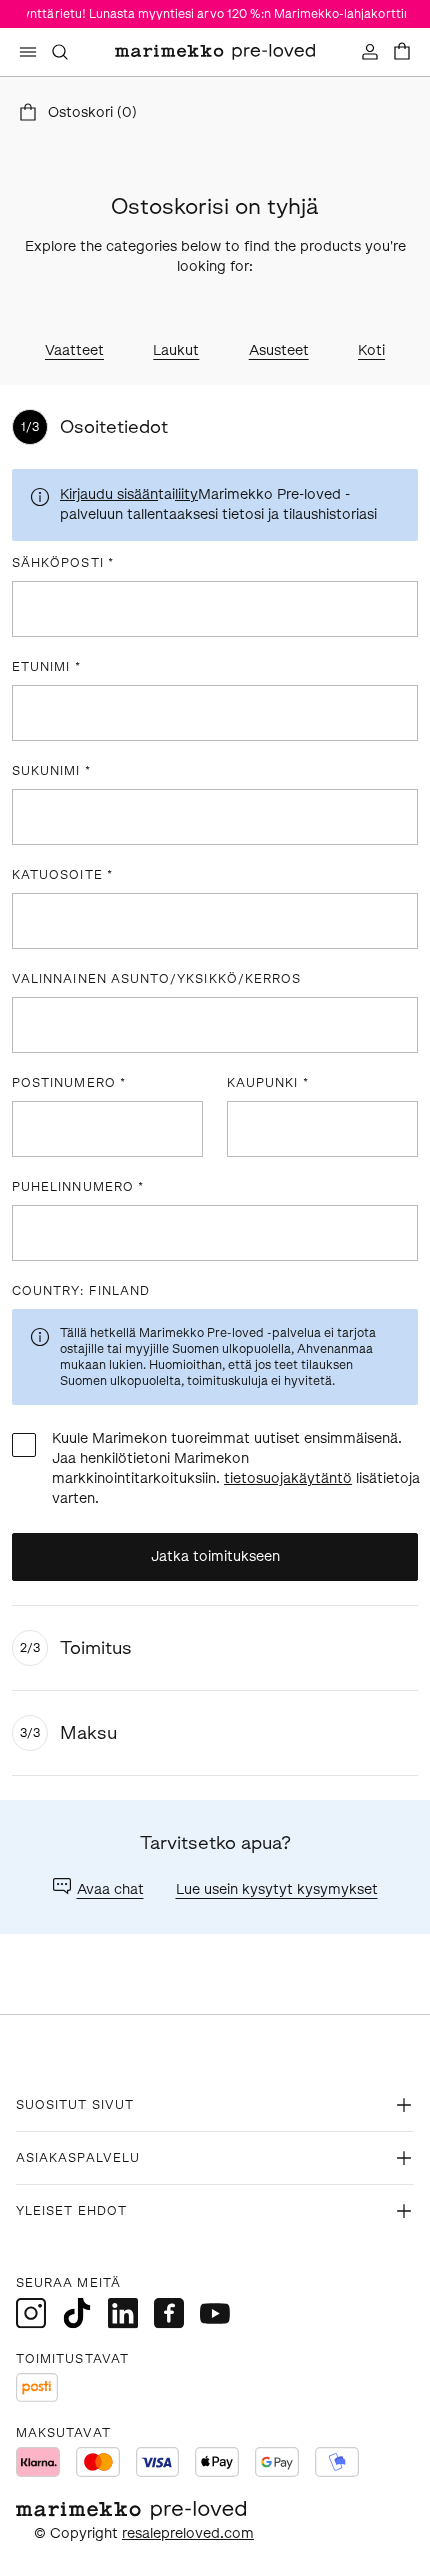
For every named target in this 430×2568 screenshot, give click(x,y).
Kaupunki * (268, 1083)
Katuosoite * (62, 875)
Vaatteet (74, 350)
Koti (371, 350)
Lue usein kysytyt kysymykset (277, 1889)
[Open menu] (28, 52)
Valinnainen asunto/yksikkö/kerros (156, 979)
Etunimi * (46, 667)
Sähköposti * (63, 563)
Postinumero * (69, 1083)
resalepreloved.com (188, 2533)
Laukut (176, 350)
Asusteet (279, 350)
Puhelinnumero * (78, 1187)
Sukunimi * (51, 771)
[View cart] (402, 52)
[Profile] (370, 52)
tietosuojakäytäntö (288, 1478)
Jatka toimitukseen (215, 1556)
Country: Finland (81, 1291)
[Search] (60, 52)
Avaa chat (110, 1889)
